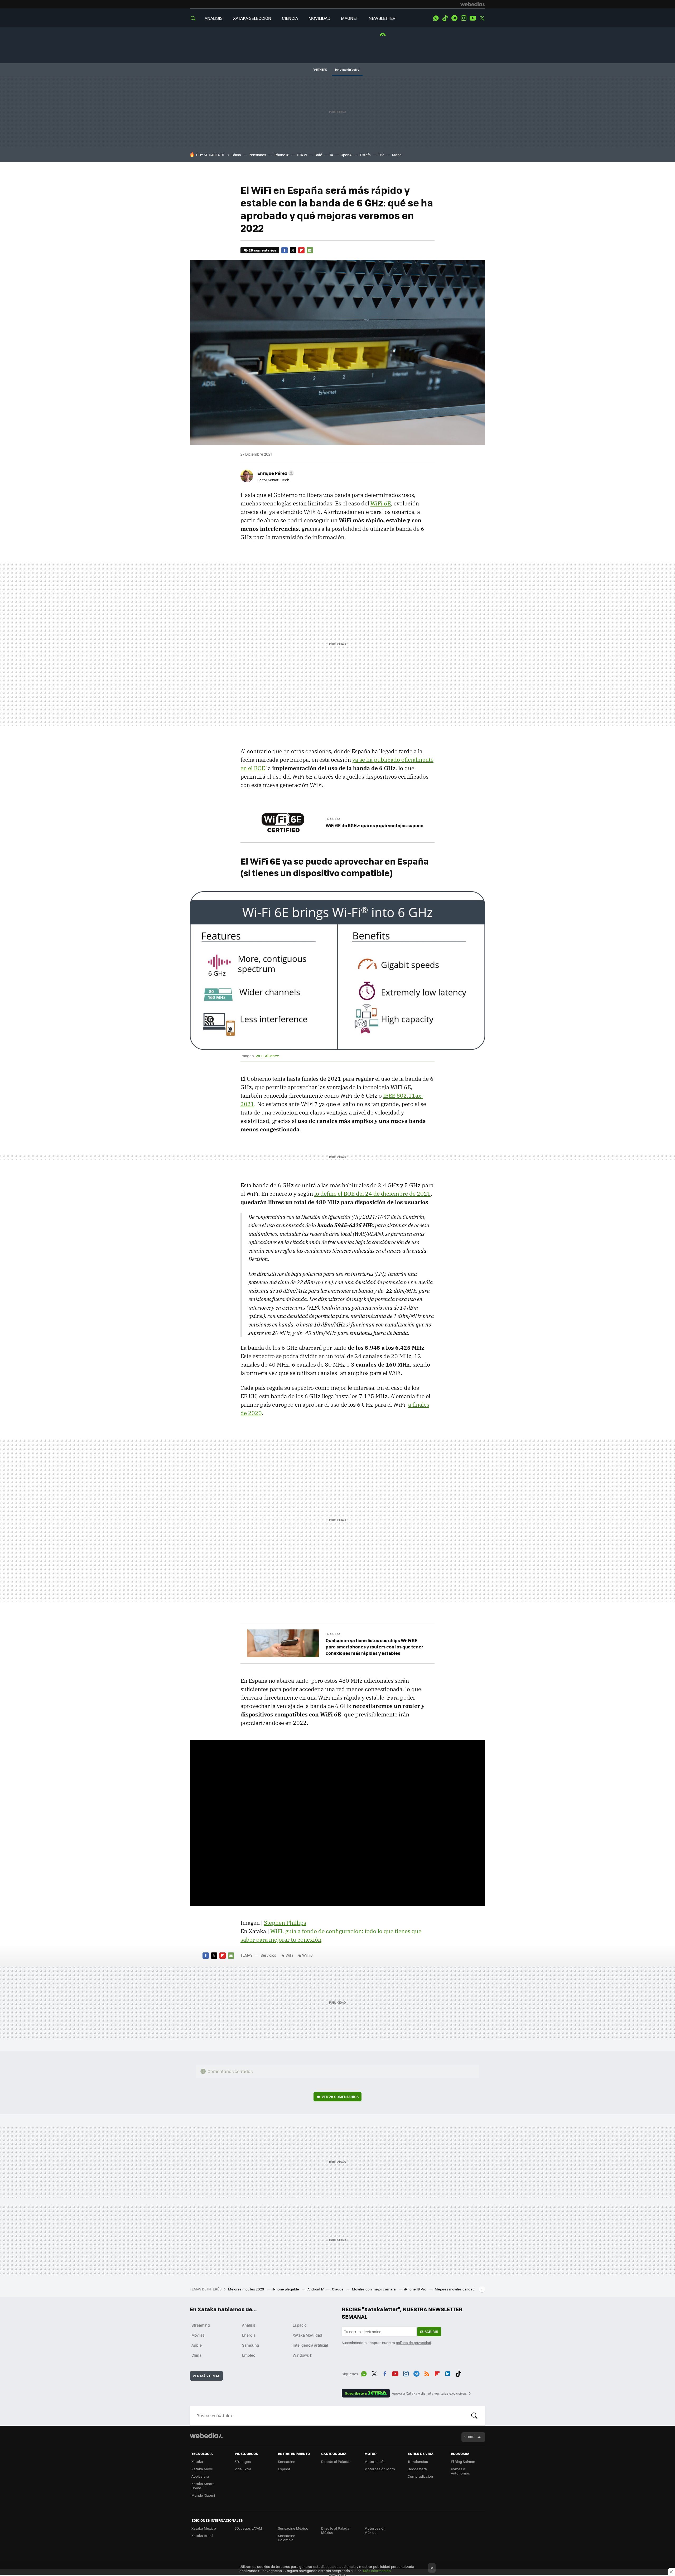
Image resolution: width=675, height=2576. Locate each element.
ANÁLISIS (214, 18)
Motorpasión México (375, 2530)
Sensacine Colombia (287, 2538)
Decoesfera (417, 2469)
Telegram (454, 18)
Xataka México (204, 2528)
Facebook (285, 250)
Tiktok (445, 18)
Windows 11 (303, 2355)
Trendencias (418, 2461)
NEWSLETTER (382, 18)
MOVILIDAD (319, 18)
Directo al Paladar (336, 2461)
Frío (381, 155)
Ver (340, 2097)
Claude (338, 2289)
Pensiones (257, 155)
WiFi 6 (307, 1955)
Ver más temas (206, 2376)
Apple (197, 2345)
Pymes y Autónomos (460, 2471)
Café (318, 155)
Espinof (284, 2469)
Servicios (268, 1955)
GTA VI (302, 155)
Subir (469, 2437)
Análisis (249, 2325)
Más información (377, 2571)
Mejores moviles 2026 (246, 2289)
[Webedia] (473, 4)
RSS (427, 2373)
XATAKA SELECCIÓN (252, 18)
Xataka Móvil (202, 2469)
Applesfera (200, 2476)
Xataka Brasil (202, 2536)
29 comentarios (262, 250)
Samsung (251, 2345)
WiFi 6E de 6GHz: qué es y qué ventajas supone (375, 825)
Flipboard (301, 250)
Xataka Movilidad (307, 2335)
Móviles (198, 2335)
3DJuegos (243, 2461)
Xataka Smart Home (203, 2486)
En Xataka (333, 819)
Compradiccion (420, 2476)
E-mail (310, 250)
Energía (249, 2335)
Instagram (464, 18)
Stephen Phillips (285, 1923)
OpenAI (347, 155)
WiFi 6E (381, 503)
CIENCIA (290, 18)
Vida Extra (243, 2469)
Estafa (365, 155)
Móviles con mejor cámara (374, 2289)
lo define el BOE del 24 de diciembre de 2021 (372, 1194)
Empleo (249, 2355)
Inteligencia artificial (310, 2345)
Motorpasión (375, 2461)
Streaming (201, 2325)
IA (331, 155)
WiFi (289, 1955)
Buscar (474, 2416)
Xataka (197, 2461)
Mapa (397, 155)
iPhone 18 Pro (416, 2289)
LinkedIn (448, 2373)
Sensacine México (293, 2528)
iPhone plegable (286, 2289)
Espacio (300, 2325)
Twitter (482, 18)
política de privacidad (413, 2343)
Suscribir (429, 2331)
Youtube (473, 18)
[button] (275, 473)
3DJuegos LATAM (248, 2528)
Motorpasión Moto (380, 2469)
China (236, 155)
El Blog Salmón (463, 2461)
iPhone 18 (281, 155)
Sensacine (287, 2461)
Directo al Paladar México (336, 2530)
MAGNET (349, 18)
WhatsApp (436, 18)
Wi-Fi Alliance (267, 1056)
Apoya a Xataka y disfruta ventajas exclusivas (429, 2393)
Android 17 (316, 2289)
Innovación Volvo (347, 69)
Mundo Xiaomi (203, 2495)
